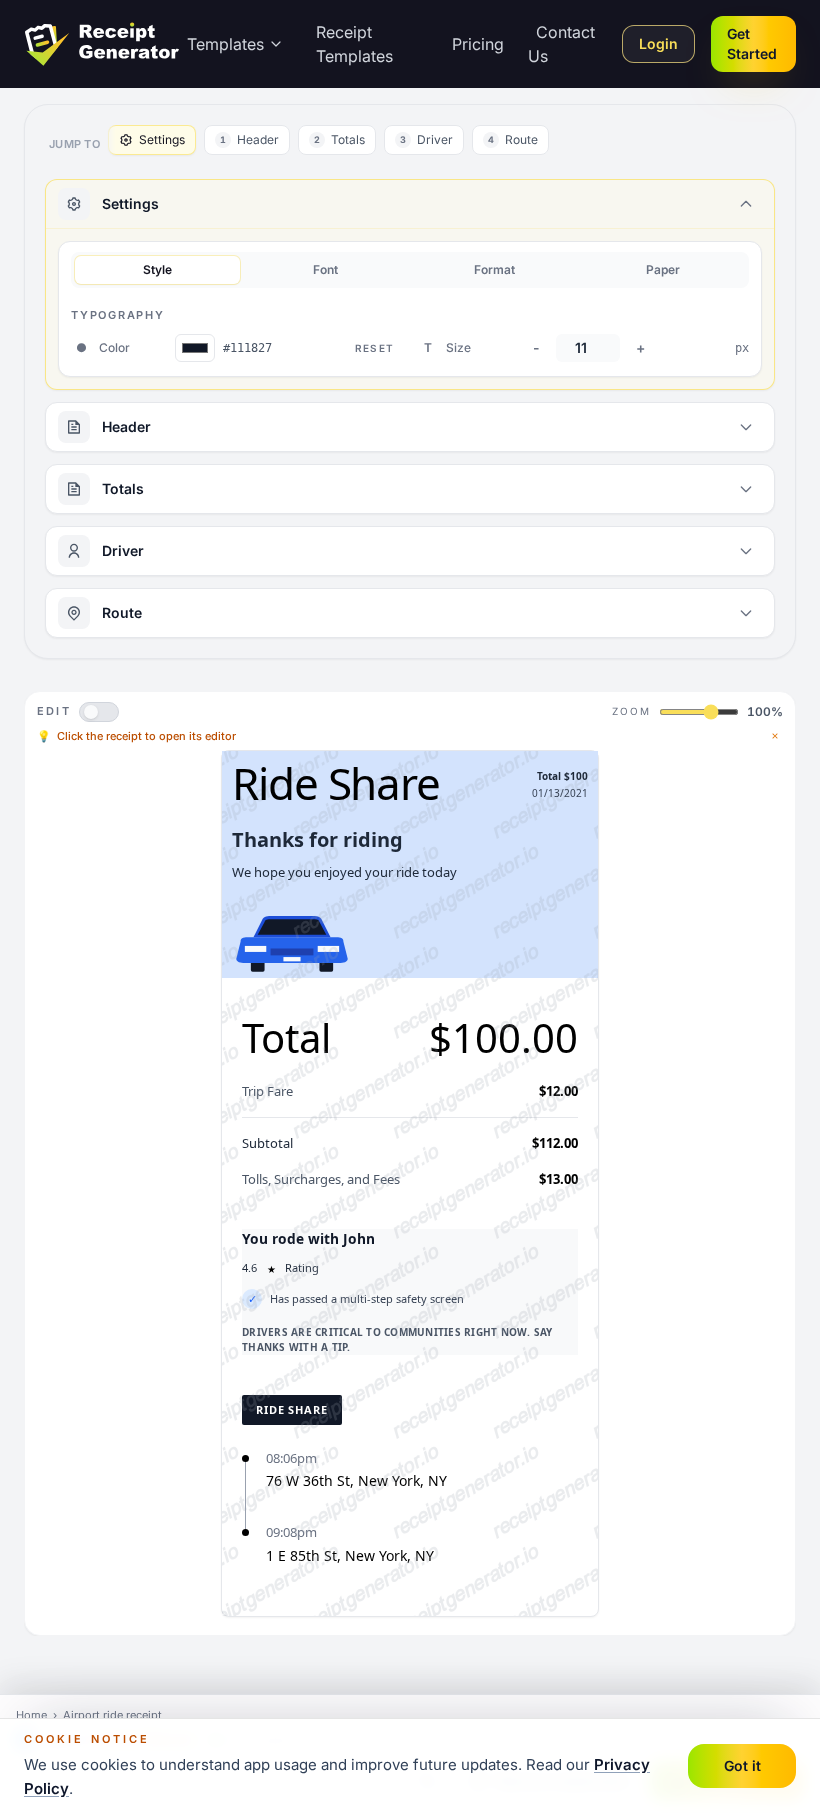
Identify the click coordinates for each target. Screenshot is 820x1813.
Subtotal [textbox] (267, 1143)
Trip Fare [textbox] (267, 1091)
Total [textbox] (286, 1037)
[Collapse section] (746, 204)
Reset (374, 348)
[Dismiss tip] (775, 736)
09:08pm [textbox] (291, 1532)
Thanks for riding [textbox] (317, 839)
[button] (410, 884)
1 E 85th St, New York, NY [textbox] (350, 1555)
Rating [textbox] (302, 1267)
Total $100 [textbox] (562, 776)
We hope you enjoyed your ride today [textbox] (344, 872)
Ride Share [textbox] (336, 783)
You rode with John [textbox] (308, 1238)
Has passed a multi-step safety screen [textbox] (367, 1298)
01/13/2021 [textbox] (560, 793)
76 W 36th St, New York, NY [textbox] (356, 1480)
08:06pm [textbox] (291, 1458)
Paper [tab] (663, 269)
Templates (225, 44)
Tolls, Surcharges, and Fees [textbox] (321, 1179)
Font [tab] (325, 269)
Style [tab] (157, 269)
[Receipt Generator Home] (101, 44)
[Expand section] (746, 427)
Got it (742, 1765)
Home (31, 1715)
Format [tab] (494, 269)
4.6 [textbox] (249, 1267)
